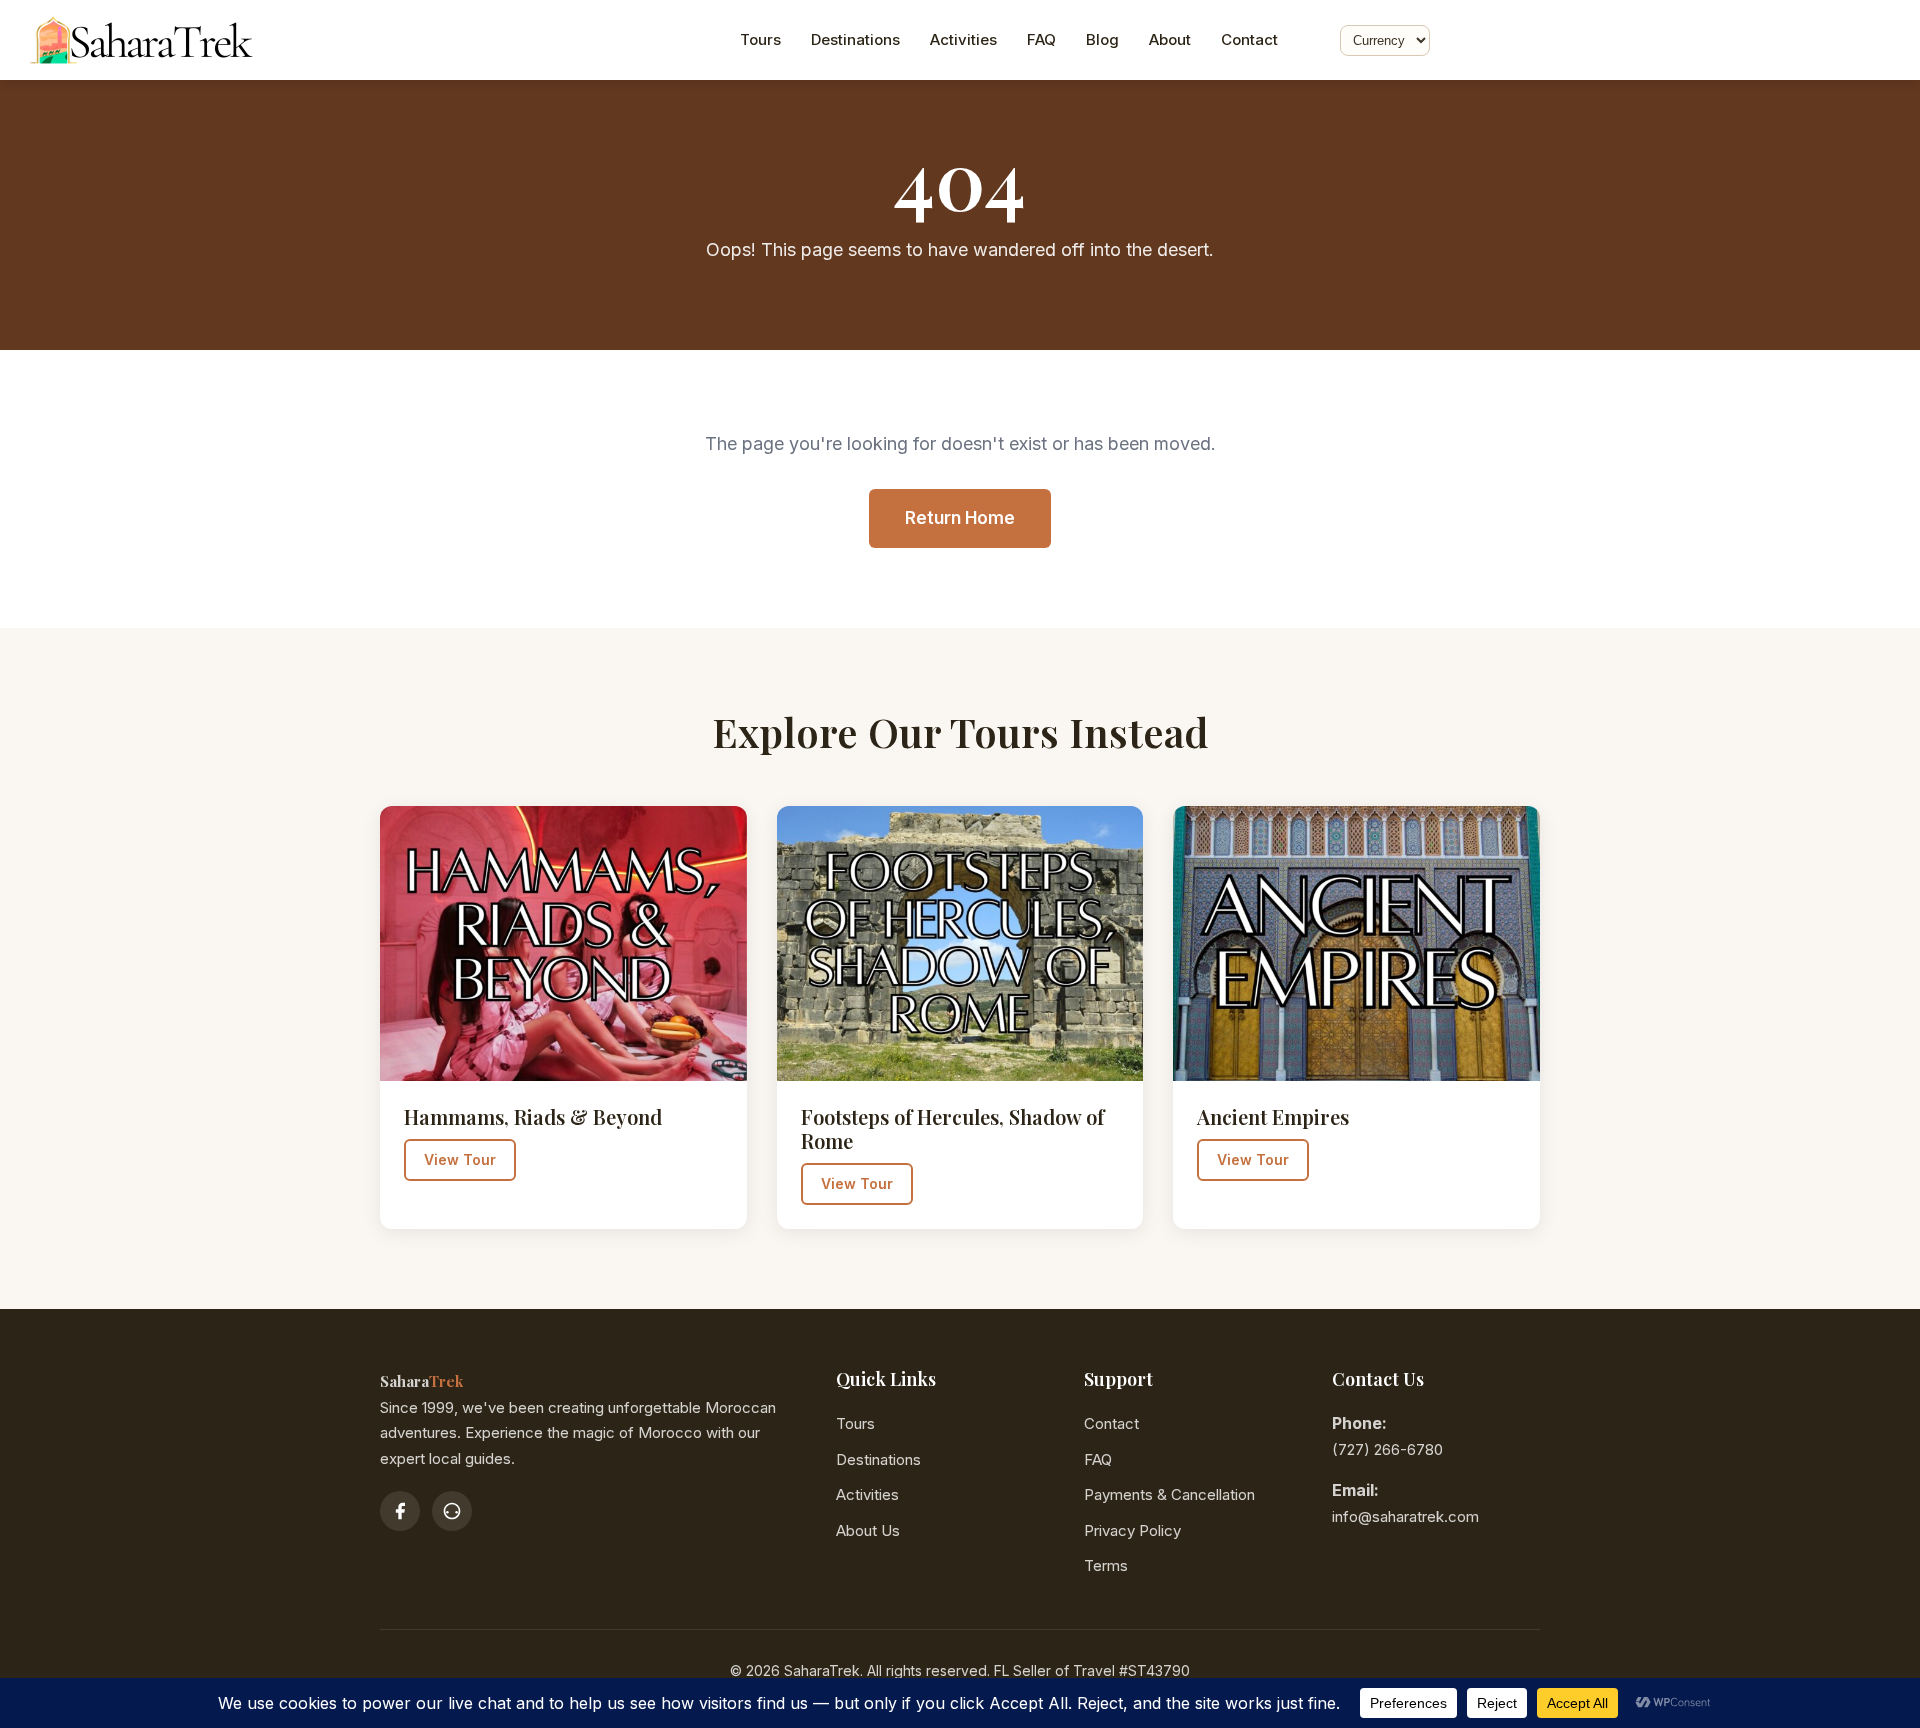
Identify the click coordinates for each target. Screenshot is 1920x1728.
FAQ (1041, 39)
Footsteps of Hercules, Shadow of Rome (952, 1128)
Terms (1106, 1565)
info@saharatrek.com (1405, 1516)
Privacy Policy (1132, 1530)
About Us (868, 1530)
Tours (760, 39)
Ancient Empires (1273, 1116)
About (1170, 39)
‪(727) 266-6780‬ (1387, 1449)
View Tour (460, 1159)
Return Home (960, 518)
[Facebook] (400, 1511)
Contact (1249, 39)
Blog (1102, 39)
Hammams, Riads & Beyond (533, 1116)
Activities (963, 39)
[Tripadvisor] (452, 1511)
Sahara (421, 1381)
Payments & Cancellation (1169, 1494)
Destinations (855, 39)
